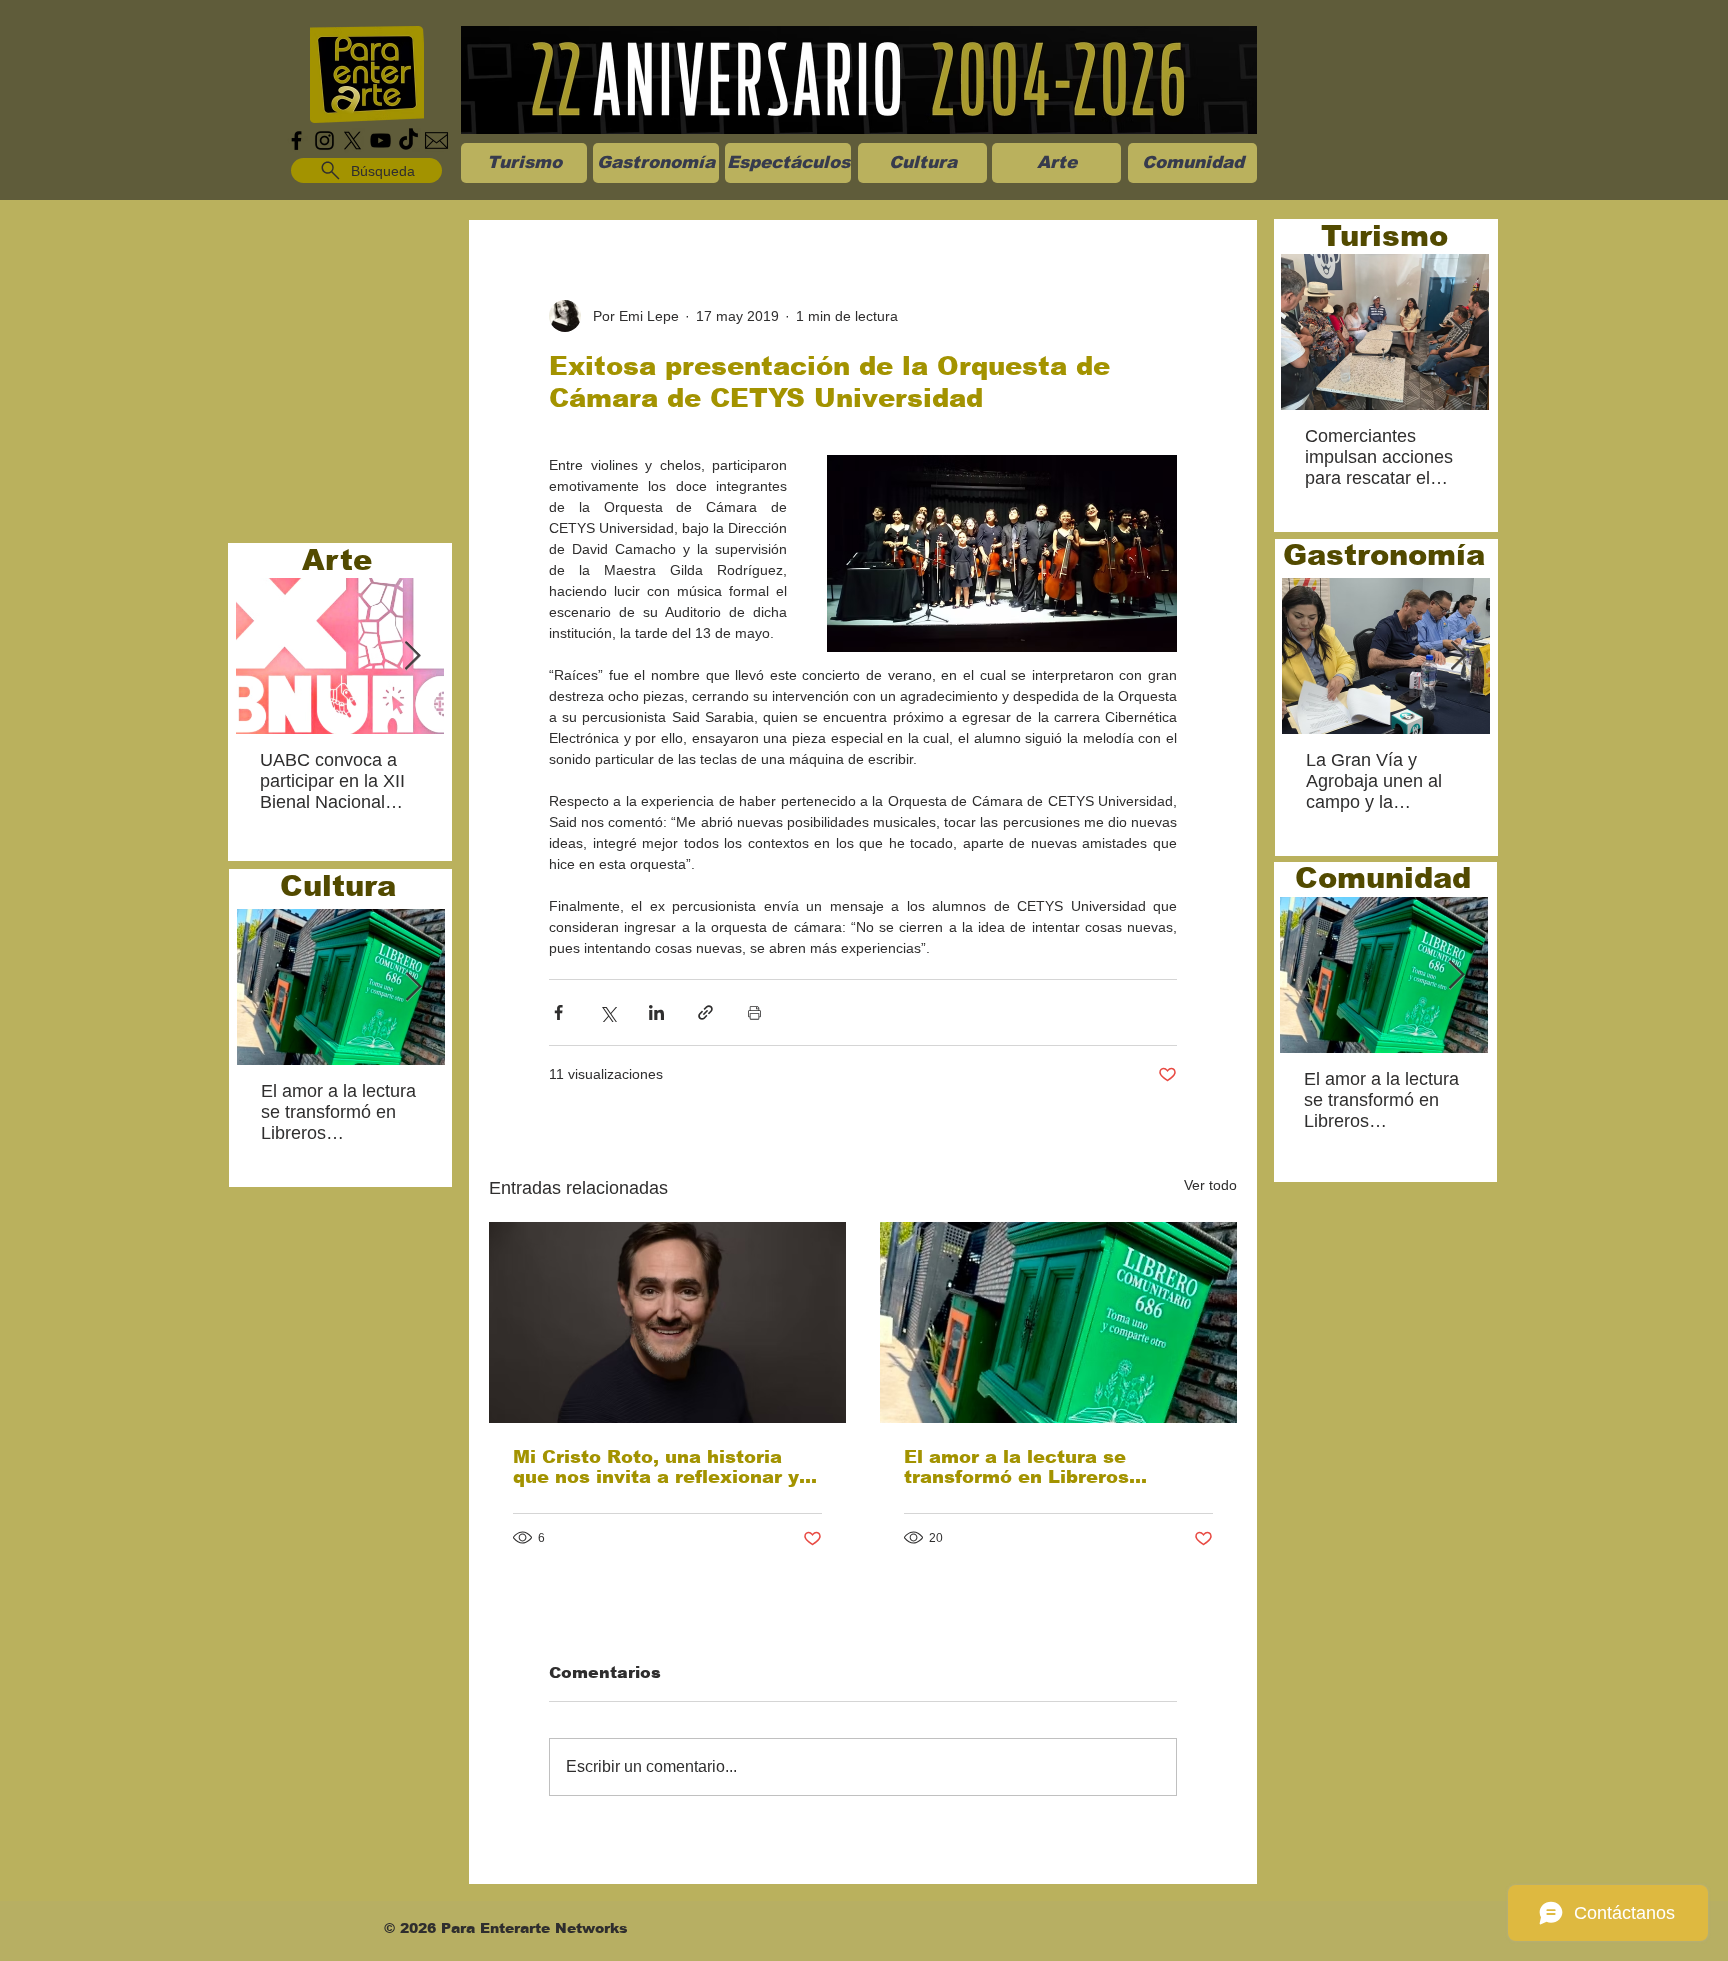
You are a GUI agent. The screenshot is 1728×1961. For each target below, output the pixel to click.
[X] (352, 140)
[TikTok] (408, 140)
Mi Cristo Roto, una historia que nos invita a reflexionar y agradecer (656, 1467)
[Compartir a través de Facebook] (558, 1012)
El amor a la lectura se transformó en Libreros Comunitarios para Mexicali (1039, 1467)
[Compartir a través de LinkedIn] (656, 1012)
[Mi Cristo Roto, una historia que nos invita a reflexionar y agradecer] (667, 1322)
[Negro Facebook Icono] (296, 140)
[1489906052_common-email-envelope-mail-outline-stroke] (436, 140)
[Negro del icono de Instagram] (324, 140)
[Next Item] (412, 656)
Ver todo (1210, 1185)
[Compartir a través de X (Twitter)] (607, 1012)
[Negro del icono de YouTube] (380, 140)
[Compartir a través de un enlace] (705, 1012)
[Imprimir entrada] (754, 1012)
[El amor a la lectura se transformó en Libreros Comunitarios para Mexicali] (1058, 1322)
